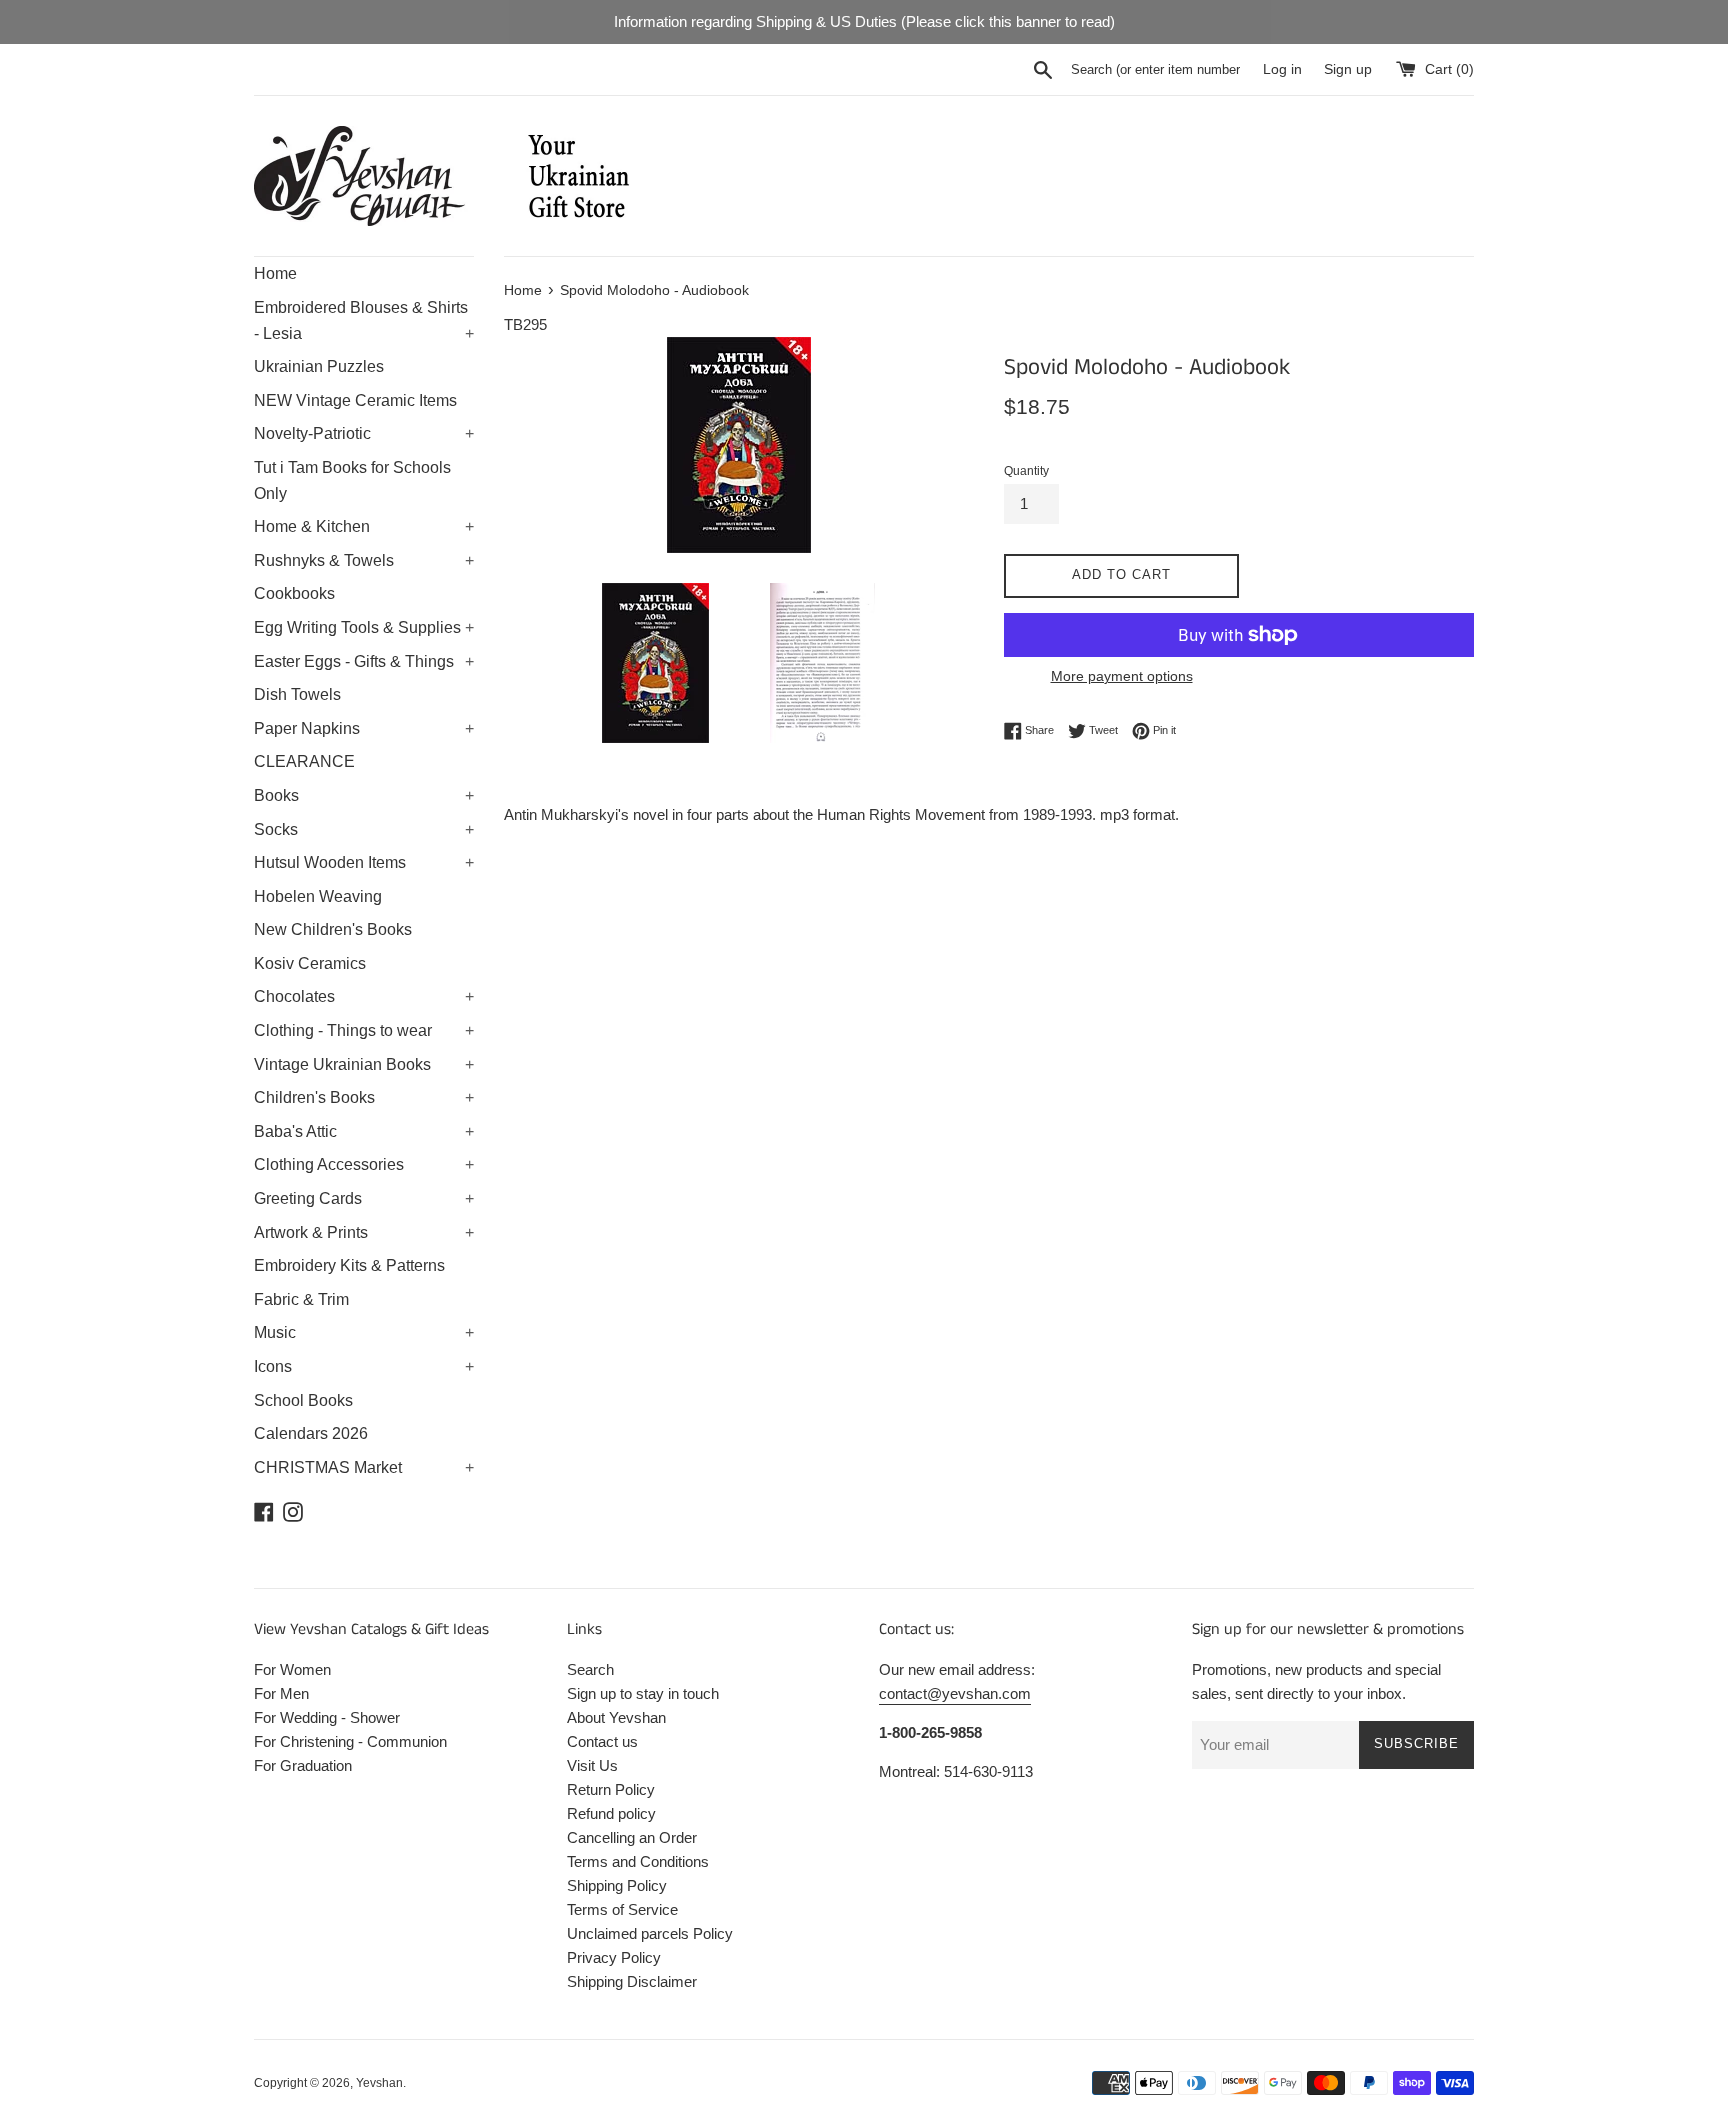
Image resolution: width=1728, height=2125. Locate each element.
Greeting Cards (364, 1198)
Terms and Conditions (638, 1861)
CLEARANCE (304, 761)
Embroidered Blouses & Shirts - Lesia (364, 320)
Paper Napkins (364, 728)
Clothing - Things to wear (364, 1030)
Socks (364, 829)
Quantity (1026, 471)
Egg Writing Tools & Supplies (364, 627)
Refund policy (611, 1813)
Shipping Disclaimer (632, 1981)
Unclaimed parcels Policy (650, 1933)
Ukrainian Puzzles (319, 366)
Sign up (1348, 69)
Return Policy (611, 1789)
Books (364, 795)
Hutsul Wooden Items (364, 862)
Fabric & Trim (301, 1299)
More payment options (1122, 676)
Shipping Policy (617, 1885)
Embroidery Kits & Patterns (349, 1265)
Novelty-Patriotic (364, 433)
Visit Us (592, 1765)
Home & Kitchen (364, 526)
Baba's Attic (364, 1131)
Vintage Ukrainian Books (364, 1064)
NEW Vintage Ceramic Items (355, 400)
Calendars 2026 (311, 1433)
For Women (292, 1669)
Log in (1282, 69)
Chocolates (364, 996)
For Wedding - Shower (327, 1717)
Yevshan (379, 2083)
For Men (281, 1693)
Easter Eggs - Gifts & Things (364, 661)
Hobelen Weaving (318, 896)
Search (590, 1669)
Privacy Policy (614, 1957)
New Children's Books (333, 929)
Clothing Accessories (364, 1164)
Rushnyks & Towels (364, 560)
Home (275, 273)
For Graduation (303, 1765)
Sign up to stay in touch (643, 1693)
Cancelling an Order (632, 1837)
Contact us (602, 1741)
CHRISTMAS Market (364, 1467)
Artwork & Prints (364, 1232)
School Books (303, 1400)
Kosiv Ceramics (310, 963)
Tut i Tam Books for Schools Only (352, 480)
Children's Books (364, 1097)
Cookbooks (294, 593)
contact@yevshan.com (955, 1693)
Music (364, 1332)
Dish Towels (297, 694)
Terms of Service (622, 1909)
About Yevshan (616, 1717)
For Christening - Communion (350, 1741)
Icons (364, 1366)
